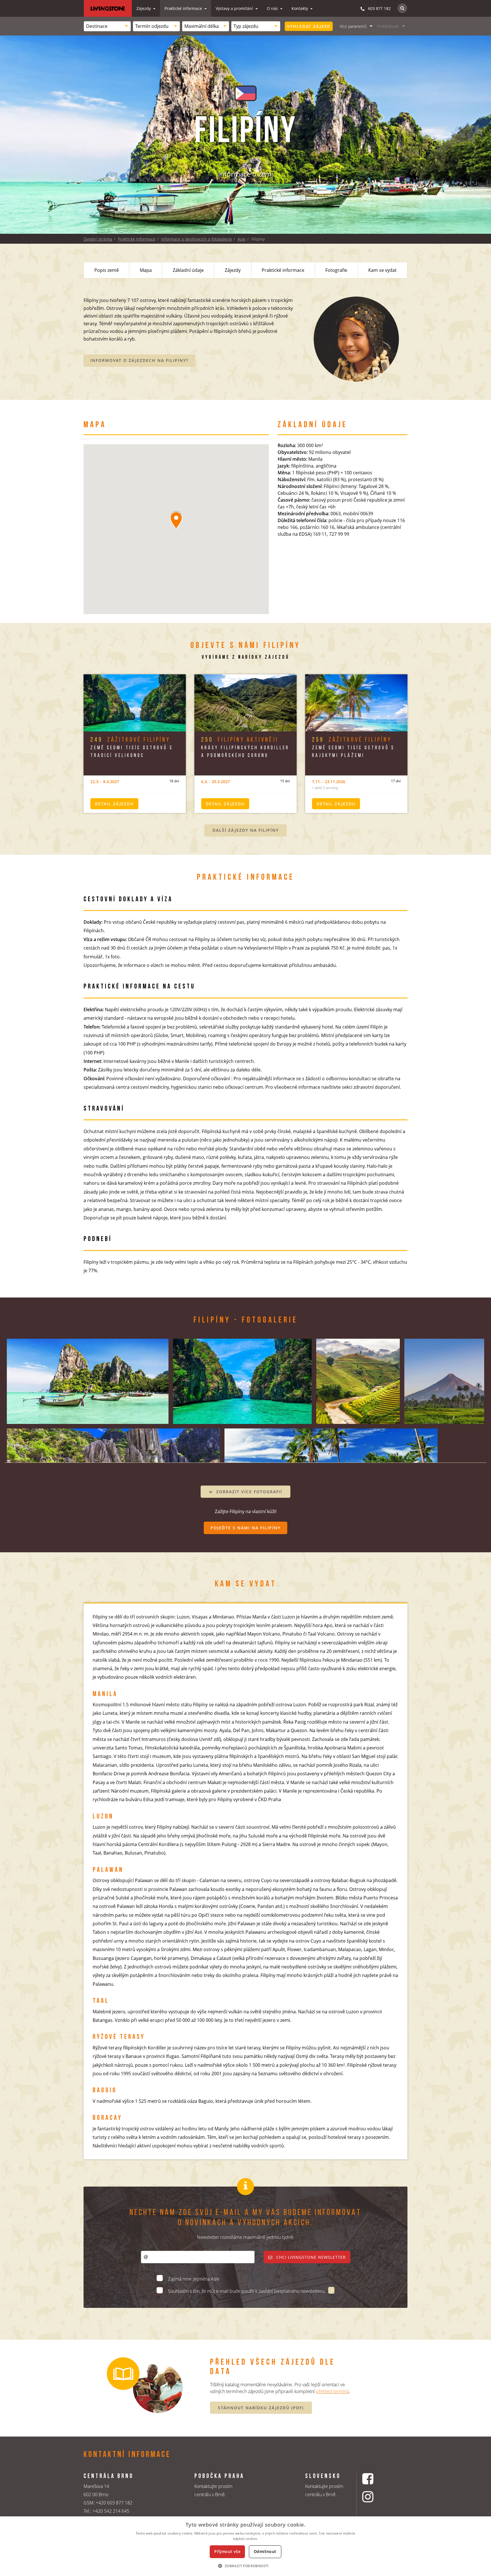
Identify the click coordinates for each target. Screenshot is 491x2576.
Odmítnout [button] (265, 2551)
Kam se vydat (382, 270)
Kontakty (300, 8)
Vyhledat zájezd (309, 26)
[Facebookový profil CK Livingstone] (375, 2479)
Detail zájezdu (114, 804)
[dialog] (246, 2546)
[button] (245, 2566)
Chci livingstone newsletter (310, 2257)
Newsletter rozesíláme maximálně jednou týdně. (246, 2237)
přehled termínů (333, 2391)
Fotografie (336, 270)
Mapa (146, 270)
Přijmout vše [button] (227, 2551)
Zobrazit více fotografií (248, 1492)
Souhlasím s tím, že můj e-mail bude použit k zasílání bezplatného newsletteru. (247, 2291)
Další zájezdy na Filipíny (246, 830)
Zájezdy (144, 8)
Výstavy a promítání (235, 8)
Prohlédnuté (388, 26)
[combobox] (107, 26)
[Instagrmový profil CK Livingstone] (375, 2497)
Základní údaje (188, 270)
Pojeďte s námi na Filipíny (246, 1528)
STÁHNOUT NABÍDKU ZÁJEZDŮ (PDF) (261, 2408)
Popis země (107, 270)
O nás (273, 8)
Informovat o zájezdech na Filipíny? (139, 360)
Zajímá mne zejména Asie (194, 2279)
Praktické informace (184, 8)
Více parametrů (353, 26)
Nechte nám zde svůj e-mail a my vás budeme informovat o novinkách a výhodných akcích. (246, 2218)
